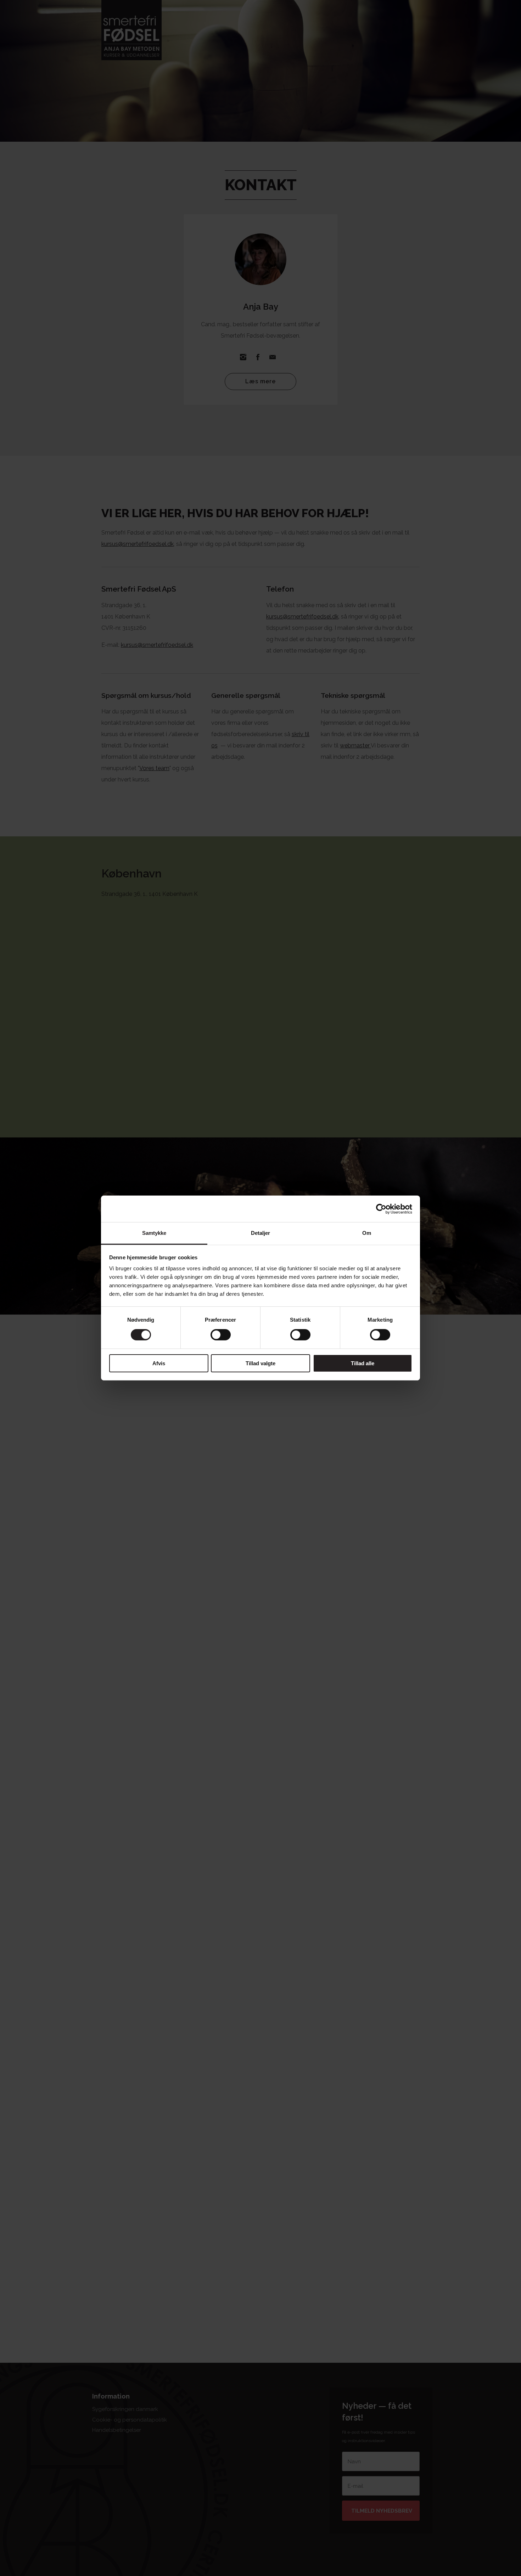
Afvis (159, 1363)
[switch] (221, 1335)
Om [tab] (367, 1233)
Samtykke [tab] (154, 1233)
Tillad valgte (260, 1363)
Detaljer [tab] (261, 1233)
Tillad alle (363, 1363)
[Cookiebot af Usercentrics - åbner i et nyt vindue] (381, 1209)
